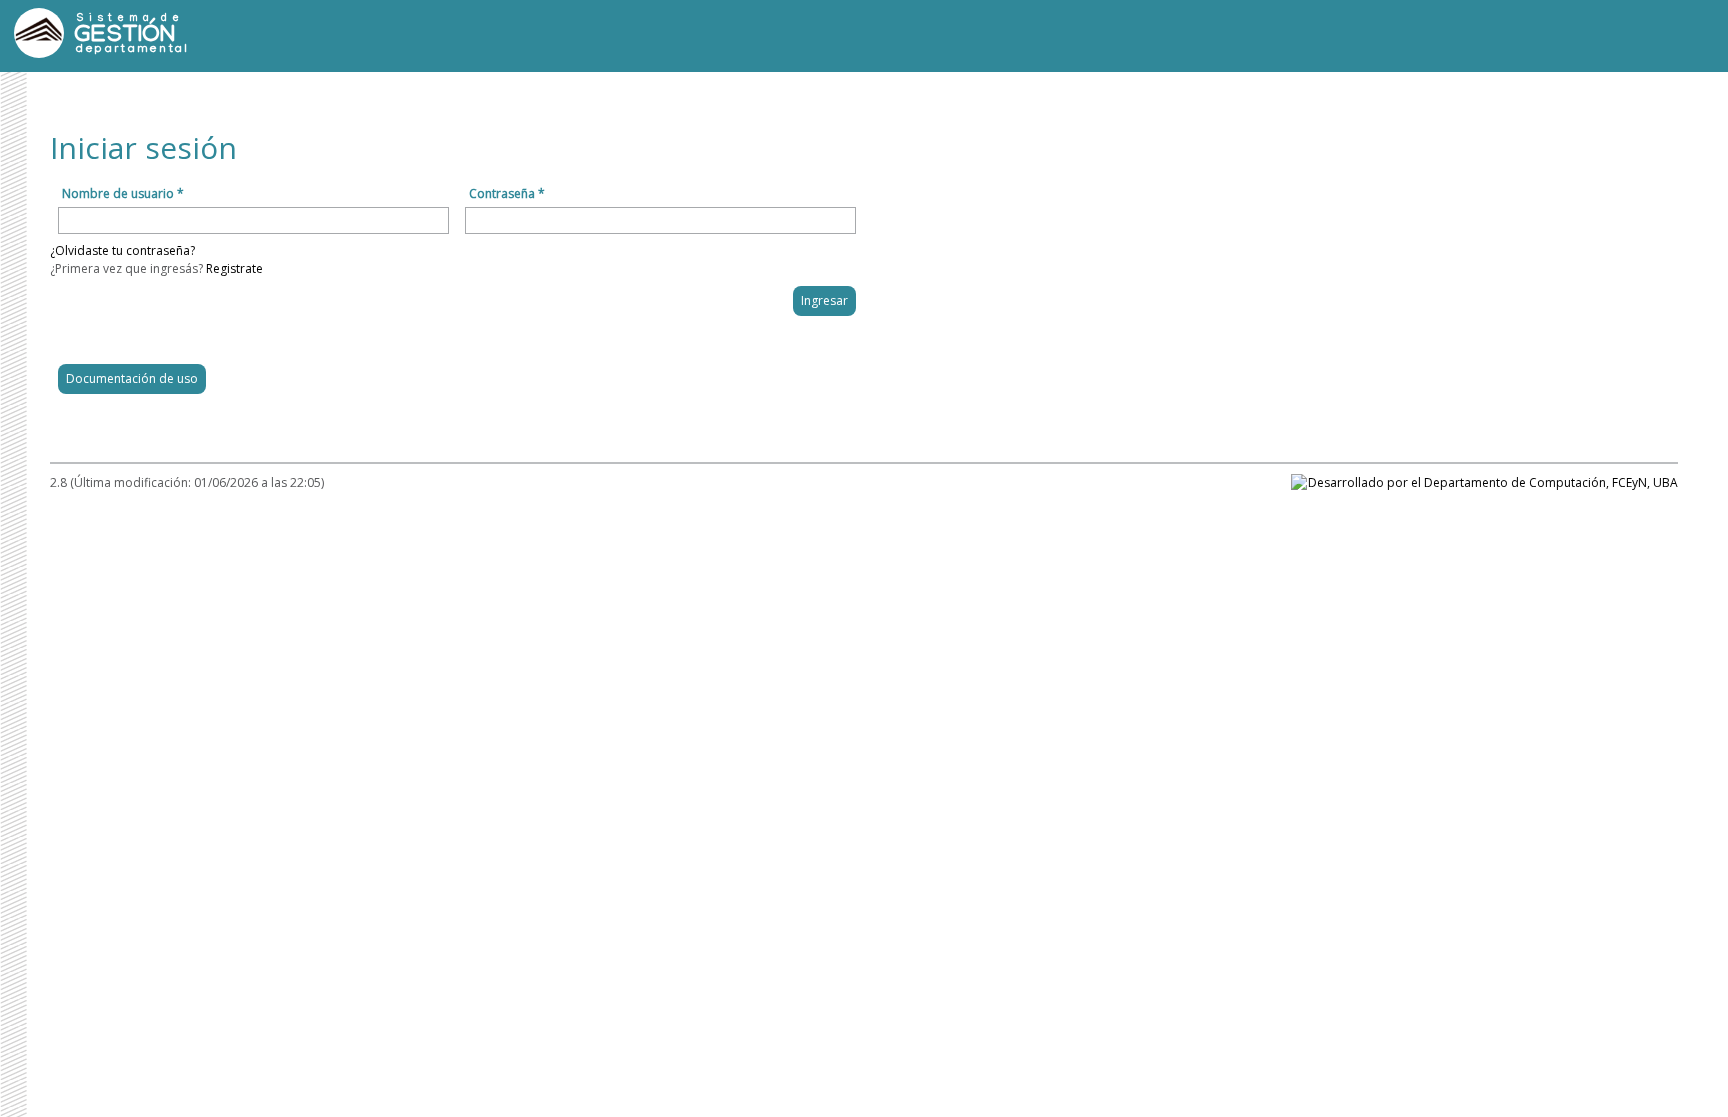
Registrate (234, 268)
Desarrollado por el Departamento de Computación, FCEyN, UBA (1493, 482)
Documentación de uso (132, 378)
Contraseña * (507, 193)
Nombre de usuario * (123, 193)
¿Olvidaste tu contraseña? (122, 250)
